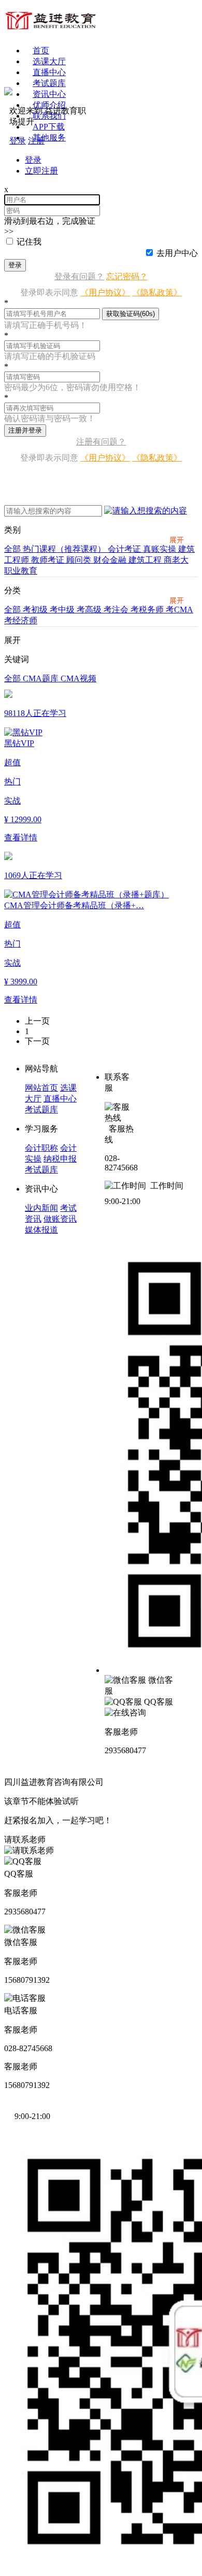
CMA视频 (78, 678)
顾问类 (80, 560)
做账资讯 (60, 1219)
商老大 (176, 560)
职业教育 (21, 571)
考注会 (117, 610)
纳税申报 (60, 1159)
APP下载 (49, 127)
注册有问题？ (101, 442)
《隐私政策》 (157, 292)
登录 (15, 265)
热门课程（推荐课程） (65, 549)
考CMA (179, 610)
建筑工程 (146, 560)
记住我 (29, 242)
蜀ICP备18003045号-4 (145, 1782)
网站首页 (41, 1088)
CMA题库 (42, 678)
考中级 (63, 610)
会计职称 (41, 1148)
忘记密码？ (127, 276)
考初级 (36, 610)
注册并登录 (25, 430)
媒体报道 (41, 1230)
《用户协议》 (105, 292)
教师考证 (49, 560)
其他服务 (49, 138)
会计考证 (125, 549)
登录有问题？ (79, 276)
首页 (41, 51)
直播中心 (49, 72)
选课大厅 (49, 61)
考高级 (90, 610)
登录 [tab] (33, 160)
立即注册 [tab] (41, 171)
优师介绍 (49, 105)
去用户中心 (177, 253)
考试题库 (49, 83)
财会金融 (111, 560)
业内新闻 (41, 1208)
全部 (13, 549)
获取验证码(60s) (131, 314)
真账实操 (161, 549)
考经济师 (21, 620)
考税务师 (148, 610)
